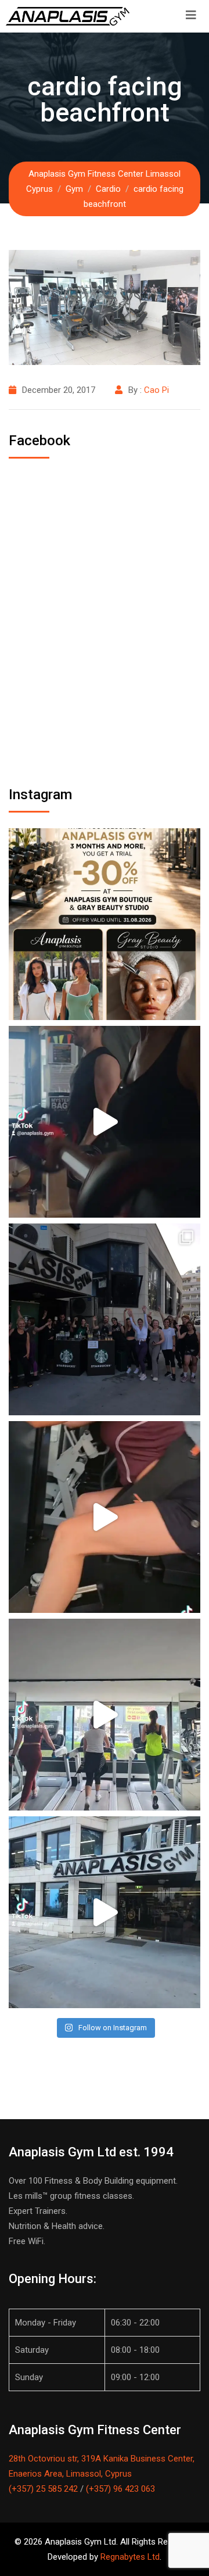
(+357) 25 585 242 (43, 2489)
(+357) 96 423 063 (120, 2489)
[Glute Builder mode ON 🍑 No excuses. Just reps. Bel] (105, 1517)
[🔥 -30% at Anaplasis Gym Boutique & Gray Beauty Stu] (105, 924)
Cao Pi (156, 390)
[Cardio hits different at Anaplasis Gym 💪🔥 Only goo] (105, 1715)
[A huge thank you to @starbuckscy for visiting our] (105, 1319)
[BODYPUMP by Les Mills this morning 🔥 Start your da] (105, 1122)
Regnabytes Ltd (130, 2557)
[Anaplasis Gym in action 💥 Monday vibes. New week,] (105, 1912)
